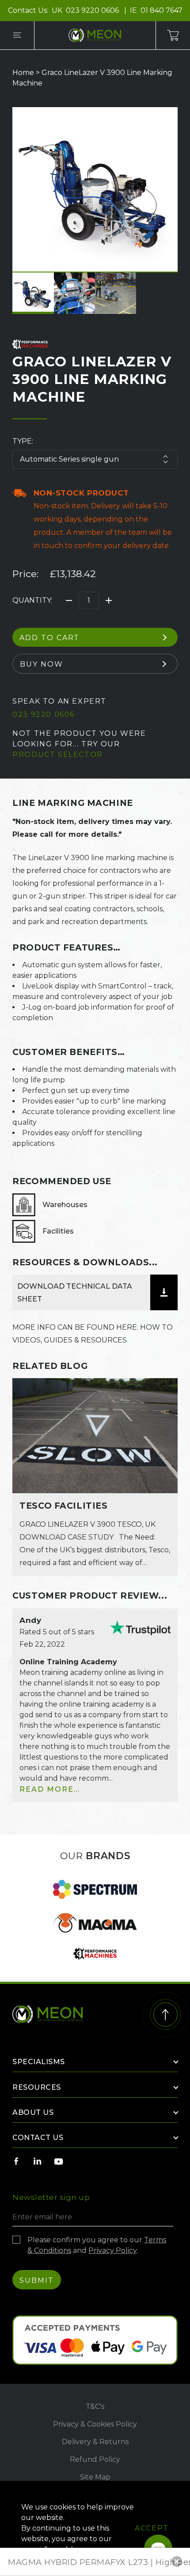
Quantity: (32, 600)
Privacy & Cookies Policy (95, 2424)
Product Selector (58, 755)
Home (23, 73)
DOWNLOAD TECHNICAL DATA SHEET (75, 1293)
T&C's (95, 2406)
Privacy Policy (112, 2250)
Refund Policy (95, 2459)
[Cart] (173, 35)
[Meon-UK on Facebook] (16, 2161)
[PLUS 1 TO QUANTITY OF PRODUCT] (109, 600)
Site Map (95, 2477)
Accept (152, 2528)
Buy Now (41, 664)
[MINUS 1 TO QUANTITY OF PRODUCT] (69, 600)
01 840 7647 (161, 10)
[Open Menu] (17, 35)
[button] (177, 2561)
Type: (23, 441)
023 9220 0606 (93, 10)
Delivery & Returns (95, 2442)
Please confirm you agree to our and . (97, 2245)
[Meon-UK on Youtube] (59, 2161)
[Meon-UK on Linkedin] (38, 2161)
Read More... (50, 1789)
